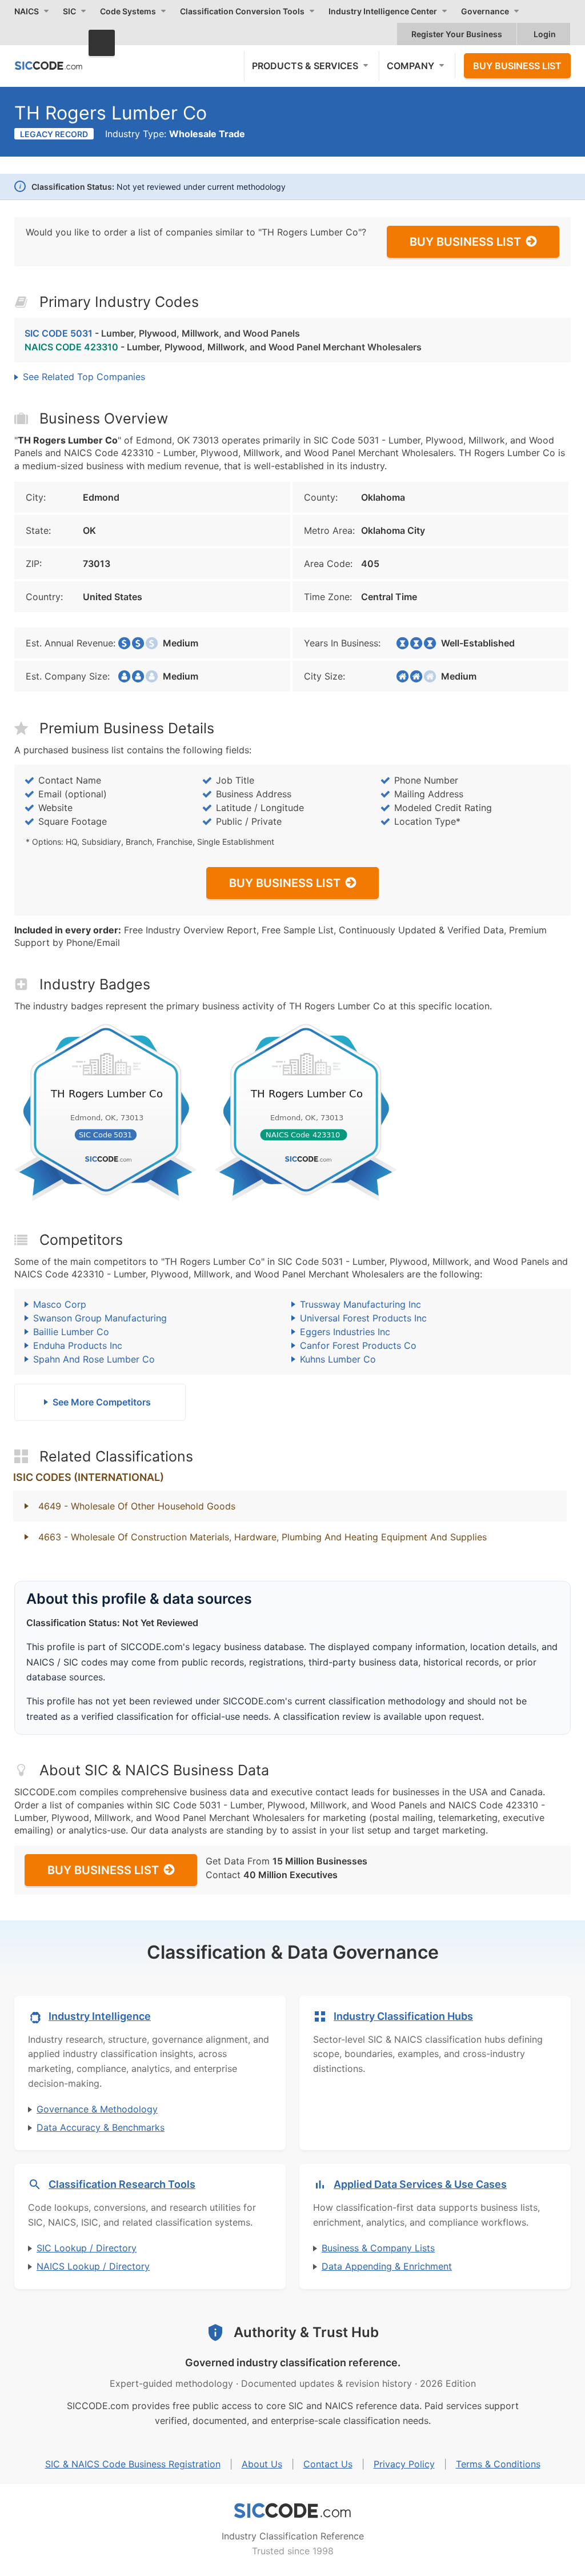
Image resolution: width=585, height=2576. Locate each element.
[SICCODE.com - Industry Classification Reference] (292, 2511)
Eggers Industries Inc (345, 1332)
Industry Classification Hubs (403, 2016)
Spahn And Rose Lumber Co (94, 1359)
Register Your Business (457, 34)
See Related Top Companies (84, 377)
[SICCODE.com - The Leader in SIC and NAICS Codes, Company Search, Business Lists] (49, 65)
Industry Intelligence (100, 2016)
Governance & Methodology (97, 2109)
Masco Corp (60, 1304)
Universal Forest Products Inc (363, 1318)
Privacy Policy (404, 2464)
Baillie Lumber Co (71, 1332)
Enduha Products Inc (78, 1345)
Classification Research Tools (122, 2184)
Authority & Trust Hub (306, 2332)
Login (545, 34)
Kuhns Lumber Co (338, 1359)
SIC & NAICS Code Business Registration (133, 2464)
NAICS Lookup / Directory (93, 2266)
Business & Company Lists (378, 2248)
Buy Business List (517, 66)
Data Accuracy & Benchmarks (101, 2127)
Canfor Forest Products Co (358, 1345)
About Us (262, 2464)
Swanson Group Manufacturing (100, 1318)
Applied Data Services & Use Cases (420, 2184)
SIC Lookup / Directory (87, 2248)
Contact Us (328, 2464)
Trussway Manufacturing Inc (360, 1304)
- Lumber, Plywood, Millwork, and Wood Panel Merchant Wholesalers (223, 347)
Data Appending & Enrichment (387, 2266)
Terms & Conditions (498, 2464)
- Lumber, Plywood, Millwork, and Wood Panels (162, 333)
